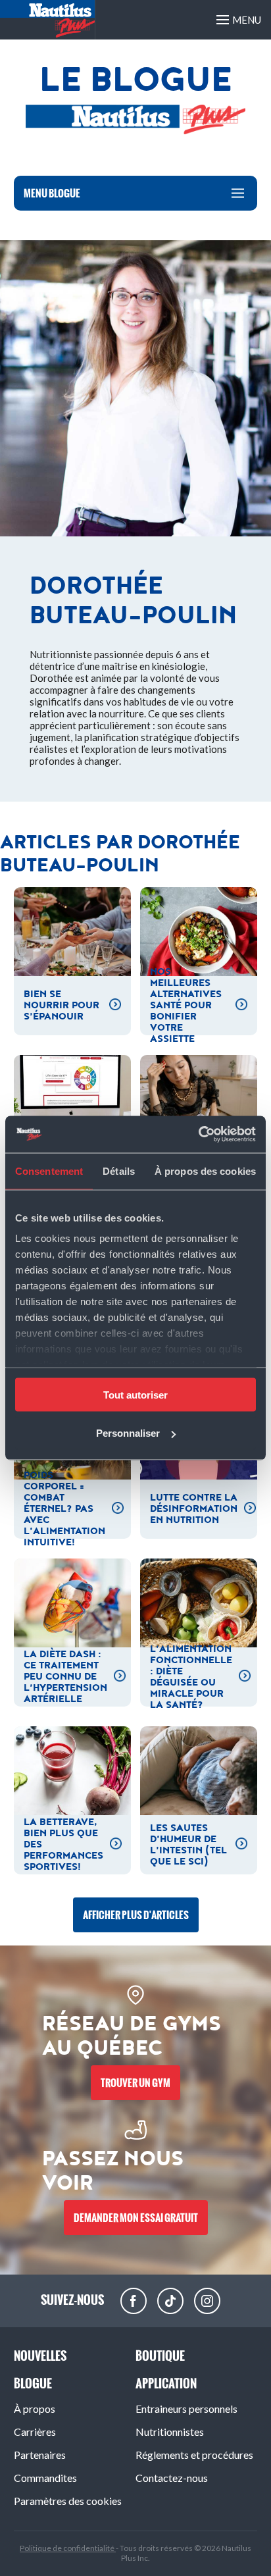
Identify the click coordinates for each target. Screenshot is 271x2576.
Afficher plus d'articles (136, 1915)
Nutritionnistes (170, 2432)
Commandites (45, 2478)
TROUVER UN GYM (135, 2083)
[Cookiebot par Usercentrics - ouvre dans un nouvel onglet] (198, 1135)
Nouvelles (40, 2356)
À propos (35, 2409)
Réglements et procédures (194, 2455)
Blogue (33, 2383)
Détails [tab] (119, 1171)
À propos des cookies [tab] (205, 1171)
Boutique (160, 2356)
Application (166, 2383)
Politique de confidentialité (68, 2548)
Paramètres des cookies (68, 2501)
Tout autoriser (135, 1394)
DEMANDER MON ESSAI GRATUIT (136, 2218)
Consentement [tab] (49, 1171)
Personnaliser (128, 1433)
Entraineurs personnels (186, 2409)
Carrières (35, 2432)
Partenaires (40, 2455)
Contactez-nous (172, 2478)
